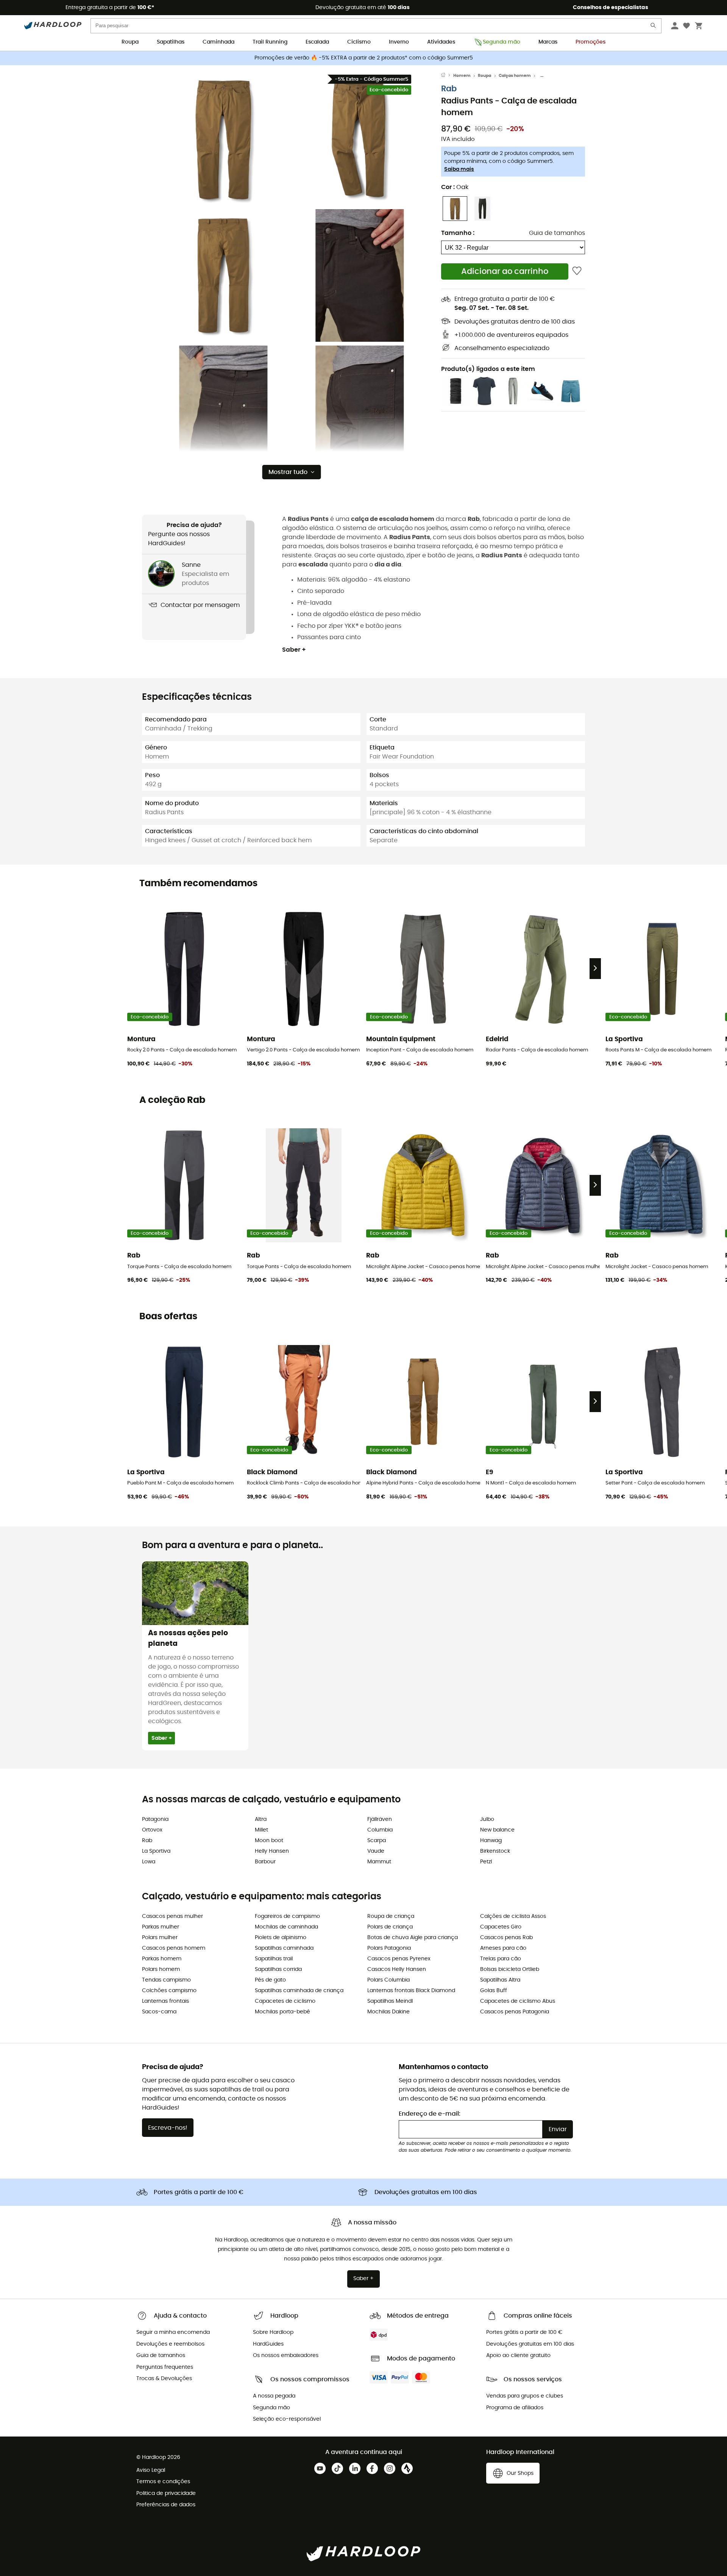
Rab (449, 89)
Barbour (265, 1862)
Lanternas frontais (165, 2001)
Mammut (379, 1862)
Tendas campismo (166, 1980)
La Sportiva (156, 1851)
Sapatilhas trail (274, 1959)
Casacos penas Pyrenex (399, 1959)
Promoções (590, 42)
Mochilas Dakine (388, 2012)
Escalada (317, 42)
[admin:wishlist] (577, 271)
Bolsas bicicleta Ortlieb (510, 1969)
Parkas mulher (161, 1927)
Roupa (130, 42)
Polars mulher (160, 1938)
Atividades (441, 42)
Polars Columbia (388, 1980)
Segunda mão (502, 42)
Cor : (455, 187)
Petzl (486, 1862)
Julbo (487, 1819)
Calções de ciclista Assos (513, 1916)
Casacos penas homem (174, 1948)
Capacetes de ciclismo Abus (518, 2001)
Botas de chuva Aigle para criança (413, 1938)
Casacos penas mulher (172, 1916)
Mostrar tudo (288, 472)
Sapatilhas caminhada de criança (299, 1991)
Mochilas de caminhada (286, 1927)
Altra (261, 1819)
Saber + (294, 650)
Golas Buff (494, 1991)
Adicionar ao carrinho (505, 271)
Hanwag (491, 1841)
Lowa (149, 1862)
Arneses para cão (503, 1948)
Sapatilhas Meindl (390, 2001)
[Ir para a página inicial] (447, 76)
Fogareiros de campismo (287, 1916)
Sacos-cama (159, 2012)
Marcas (548, 42)
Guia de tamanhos (557, 233)
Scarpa (377, 1841)
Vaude (376, 1851)
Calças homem (515, 76)
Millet (261, 1830)
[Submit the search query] (654, 27)
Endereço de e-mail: (430, 2114)
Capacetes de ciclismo (285, 2001)
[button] (223, 139)
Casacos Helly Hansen (397, 1969)
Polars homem (161, 1969)
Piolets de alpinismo (281, 1938)
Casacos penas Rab (506, 1938)
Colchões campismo (169, 1991)
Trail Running (270, 42)
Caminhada (218, 42)
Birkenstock (495, 1851)
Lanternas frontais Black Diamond (411, 1991)
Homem (462, 76)
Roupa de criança (391, 1916)
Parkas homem (162, 1959)
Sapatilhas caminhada (284, 1948)
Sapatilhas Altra (500, 1980)
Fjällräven (380, 1819)
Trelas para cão (501, 1959)
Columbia (380, 1830)
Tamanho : (458, 233)
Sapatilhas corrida (278, 1969)
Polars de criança (390, 1927)
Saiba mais (459, 169)
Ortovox (152, 1830)
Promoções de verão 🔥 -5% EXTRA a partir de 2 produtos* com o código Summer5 (364, 58)
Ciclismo (359, 42)
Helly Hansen (272, 1851)
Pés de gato (270, 1980)
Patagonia (155, 1819)
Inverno (399, 42)
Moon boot (269, 1841)
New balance (497, 1830)
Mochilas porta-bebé (282, 2012)
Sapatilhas (171, 42)
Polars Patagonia (389, 1948)
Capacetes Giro (501, 1927)
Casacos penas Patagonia (515, 2012)
